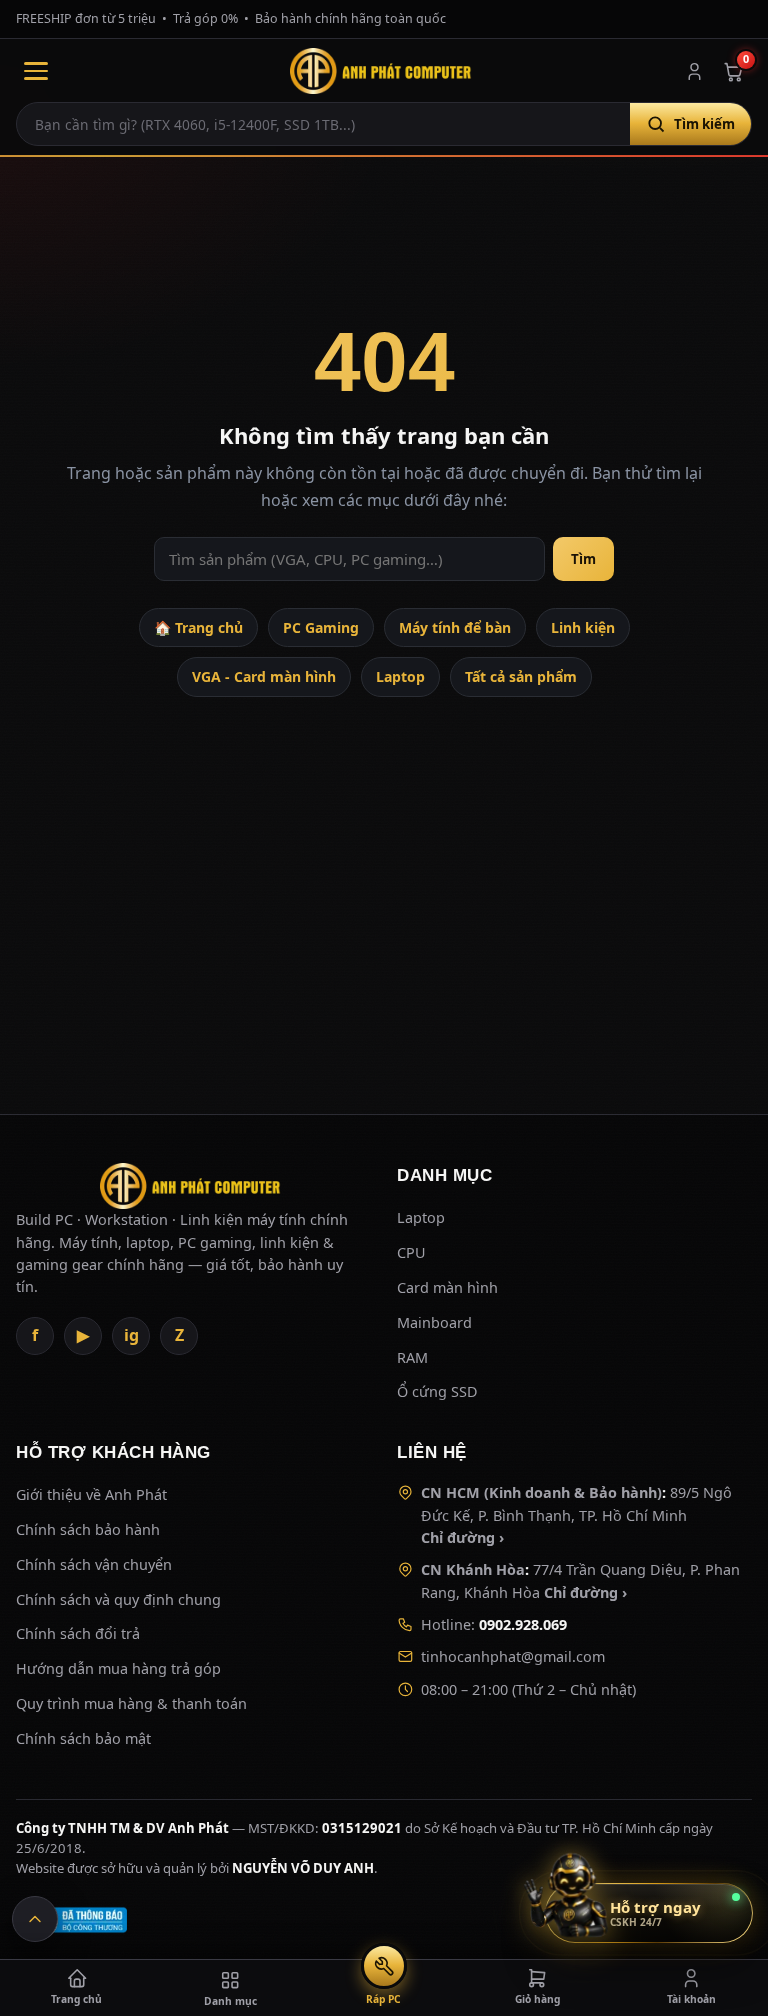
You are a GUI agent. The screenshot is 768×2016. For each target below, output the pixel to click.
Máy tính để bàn (455, 627)
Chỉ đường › (462, 1537)
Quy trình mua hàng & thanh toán (131, 1703)
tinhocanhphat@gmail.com (513, 1656)
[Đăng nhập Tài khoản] (694, 71)
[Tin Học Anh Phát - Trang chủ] (383, 71)
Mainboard (434, 1322)
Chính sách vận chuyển (94, 1564)
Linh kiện (583, 627)
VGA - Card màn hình (264, 676)
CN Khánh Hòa (473, 1569)
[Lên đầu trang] (35, 1919)
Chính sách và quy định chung (118, 1599)
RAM (412, 1357)
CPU (411, 1252)
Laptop (400, 676)
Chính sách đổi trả (78, 1633)
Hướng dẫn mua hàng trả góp (118, 1668)
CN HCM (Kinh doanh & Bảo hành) (541, 1492)
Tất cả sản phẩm (521, 676)
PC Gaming (321, 627)
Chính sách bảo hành (88, 1529)
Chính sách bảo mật (83, 1738)
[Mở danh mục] (36, 71)
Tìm (583, 559)
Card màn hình (447, 1287)
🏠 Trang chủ (198, 627)
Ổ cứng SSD (437, 1391)
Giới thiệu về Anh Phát (91, 1494)
